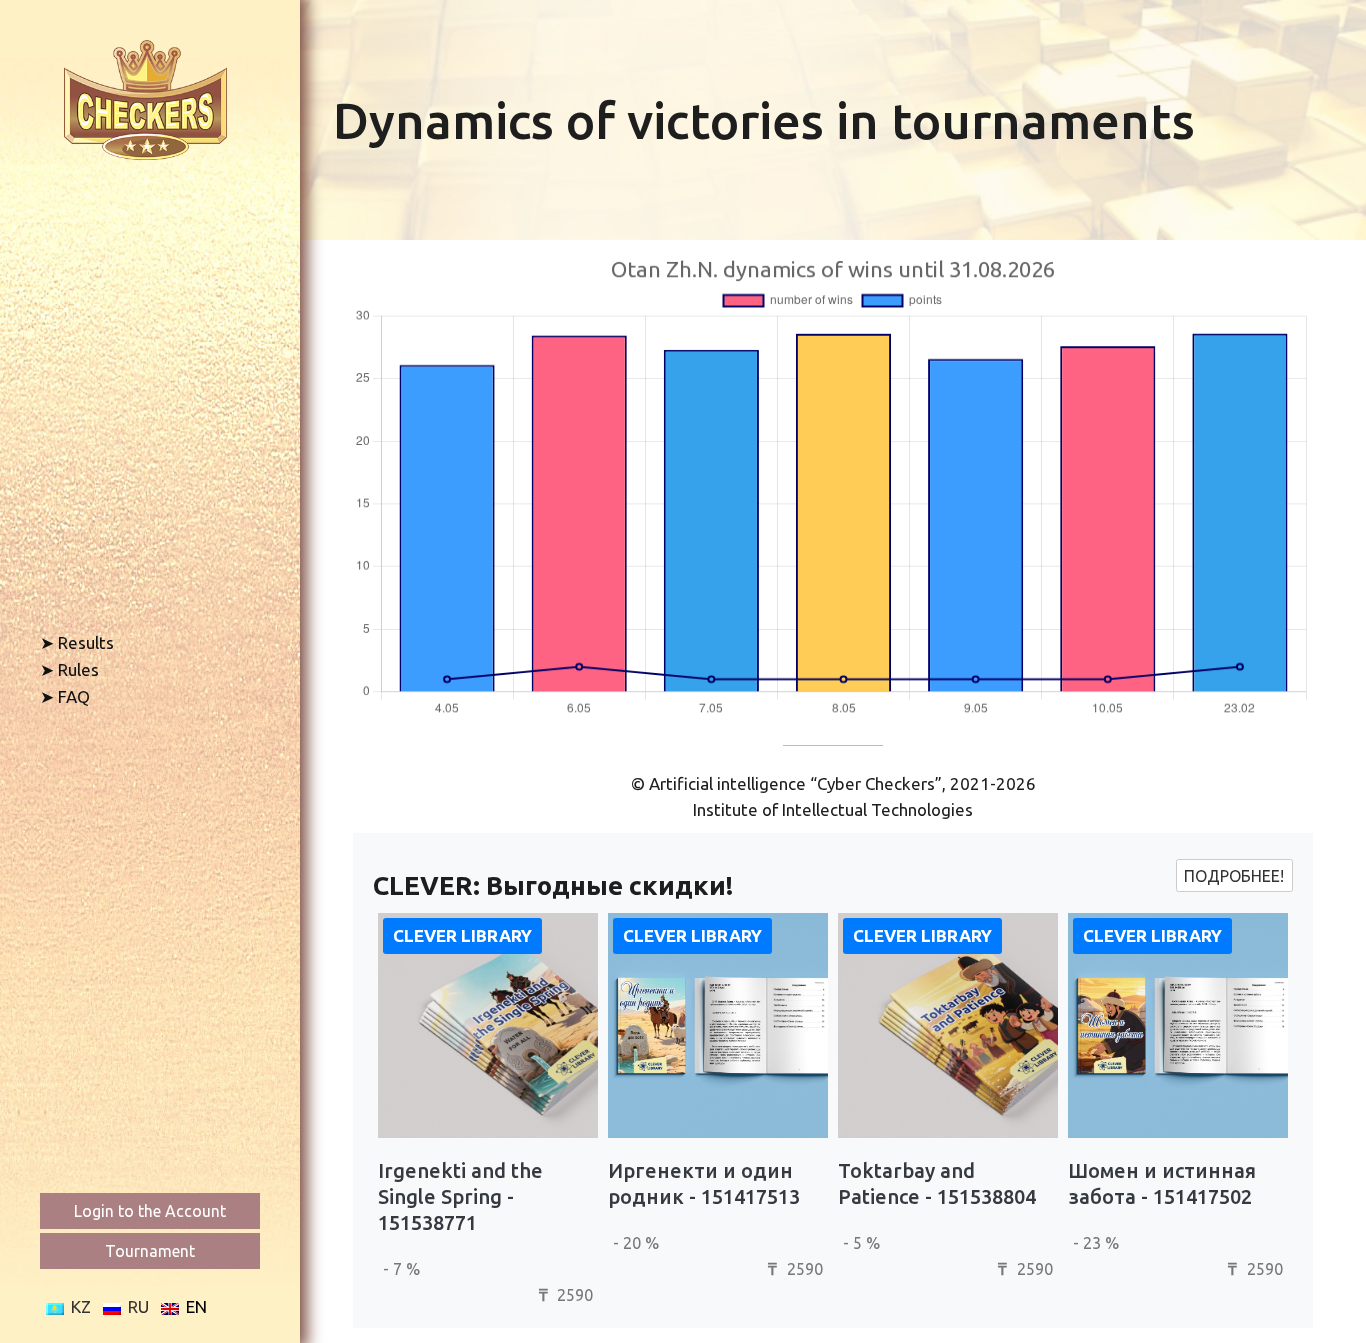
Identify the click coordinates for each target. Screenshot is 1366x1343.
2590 (566, 1295)
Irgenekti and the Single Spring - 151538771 (460, 1196)
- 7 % (401, 1269)
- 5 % (861, 1243)
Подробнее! (1234, 876)
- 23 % (1096, 1243)
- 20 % (636, 1243)
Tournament (150, 1251)
